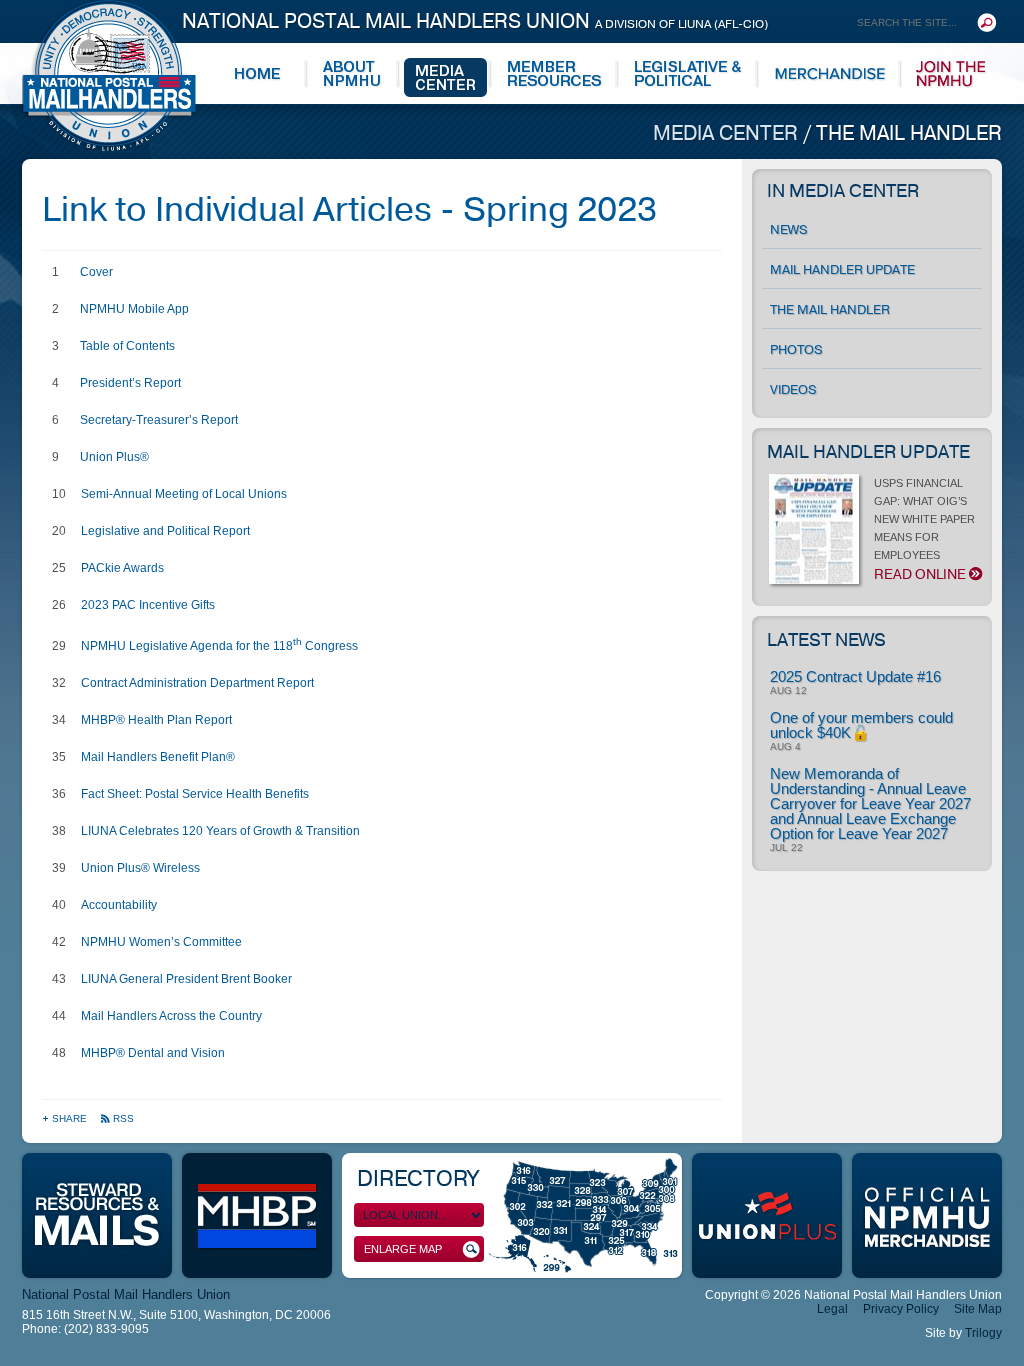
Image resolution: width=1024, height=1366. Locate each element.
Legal (832, 1309)
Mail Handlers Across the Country (171, 1016)
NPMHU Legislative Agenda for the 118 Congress (219, 646)
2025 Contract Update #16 (855, 676)
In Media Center (843, 191)
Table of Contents (127, 346)
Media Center (728, 133)
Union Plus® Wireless (140, 868)
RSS (123, 1118)
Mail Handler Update (842, 270)
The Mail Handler (909, 133)
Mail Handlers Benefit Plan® (158, 757)
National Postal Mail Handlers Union (475, 21)
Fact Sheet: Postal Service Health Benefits (195, 794)
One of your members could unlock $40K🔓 (861, 725)
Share (71, 1118)
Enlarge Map (403, 1249)
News (789, 230)
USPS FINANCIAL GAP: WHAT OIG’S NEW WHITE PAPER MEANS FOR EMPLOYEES (924, 530)
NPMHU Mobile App (134, 309)
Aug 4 (785, 747)
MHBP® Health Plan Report (156, 720)
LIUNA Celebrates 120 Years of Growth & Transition (220, 831)
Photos (796, 350)
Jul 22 (786, 848)
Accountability (119, 905)
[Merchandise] (830, 74)
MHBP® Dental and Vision (153, 1053)
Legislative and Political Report (165, 531)
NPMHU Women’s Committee (161, 942)
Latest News (826, 640)
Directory (417, 1179)
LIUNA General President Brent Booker (186, 979)
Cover (96, 272)
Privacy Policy (901, 1309)
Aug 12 (788, 691)
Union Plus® (114, 457)
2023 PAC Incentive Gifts (148, 605)
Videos (793, 390)
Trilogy (983, 1333)
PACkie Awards (122, 568)
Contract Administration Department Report (197, 683)
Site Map (978, 1309)
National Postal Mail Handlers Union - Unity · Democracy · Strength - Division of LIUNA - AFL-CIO (109, 75)
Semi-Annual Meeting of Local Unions (184, 494)
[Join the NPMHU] (951, 74)
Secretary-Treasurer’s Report (159, 420)
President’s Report (130, 383)
